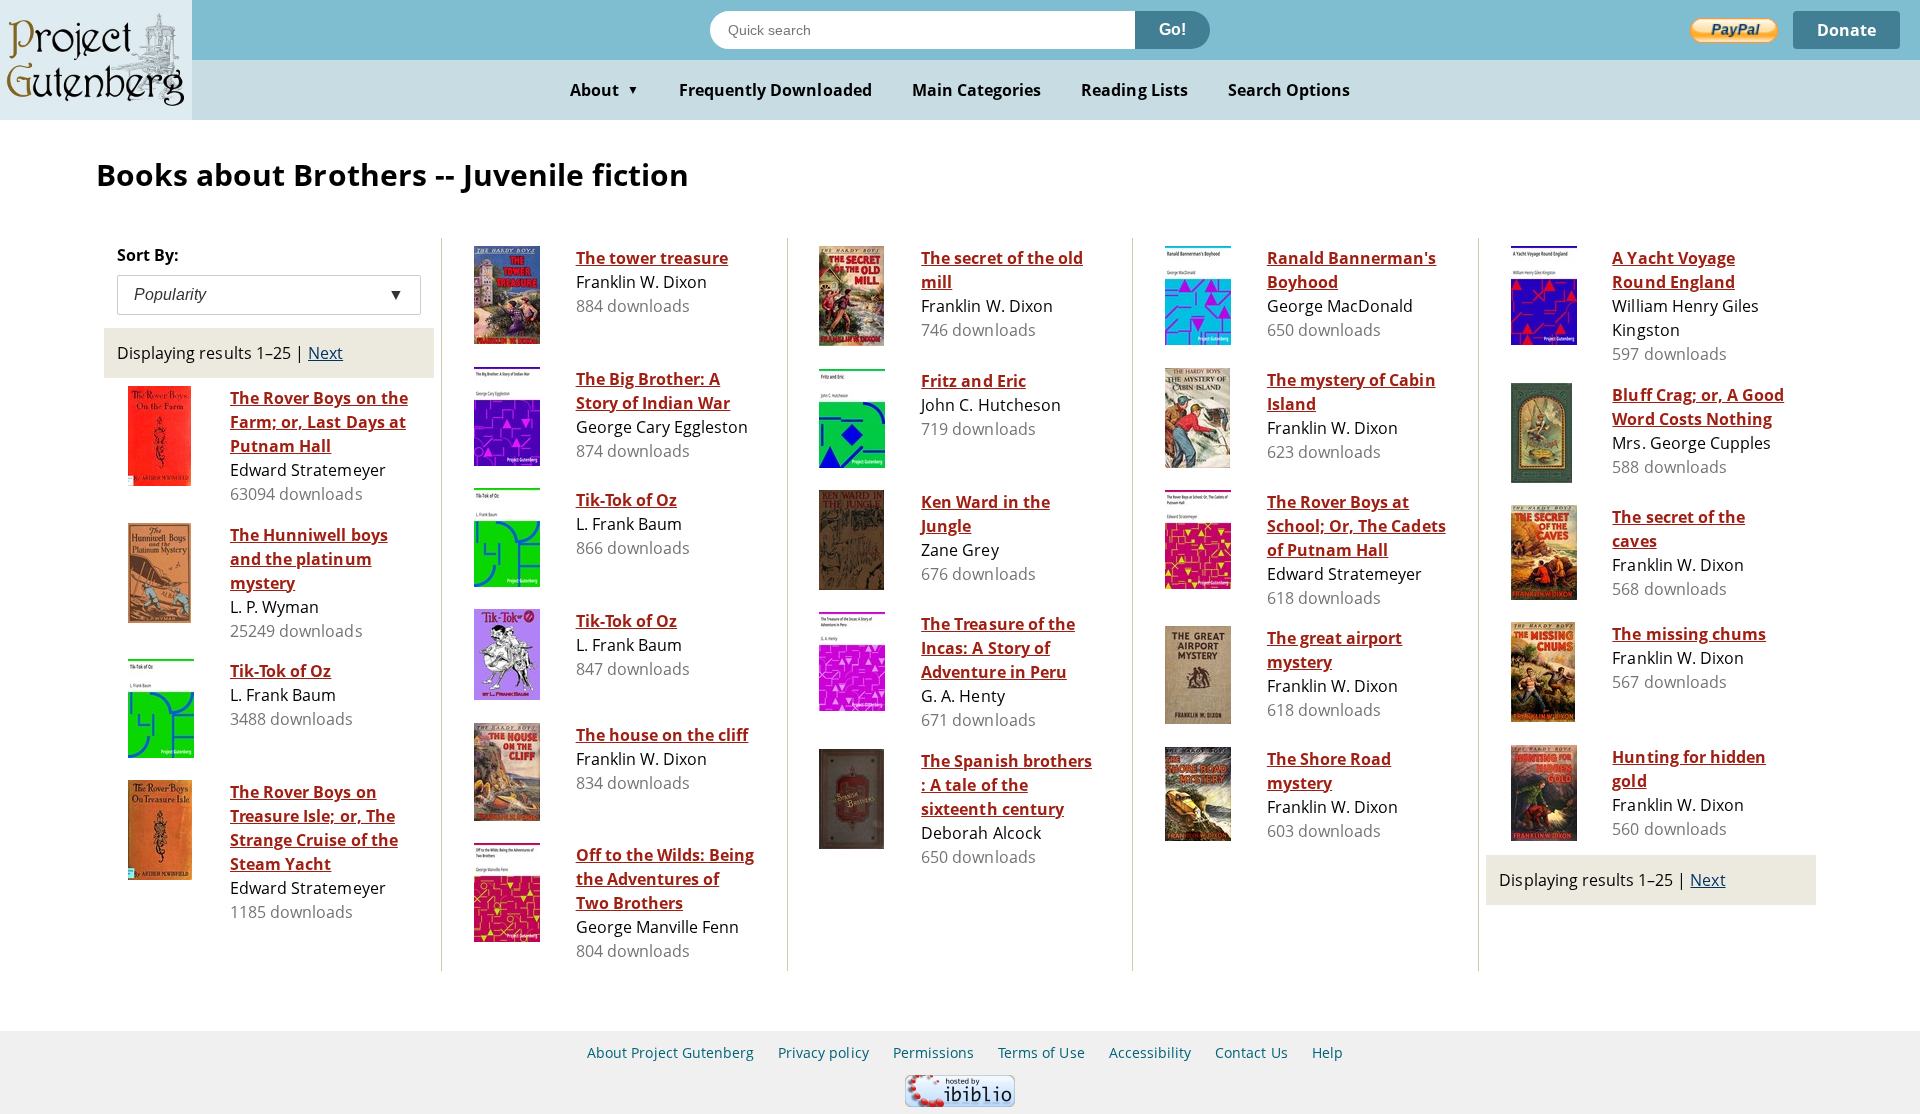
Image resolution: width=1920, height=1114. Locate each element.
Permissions (933, 1052)
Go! (1172, 29)
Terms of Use (1041, 1052)
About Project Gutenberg (670, 1052)
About (604, 90)
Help (1327, 1052)
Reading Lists (1134, 90)
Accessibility (1150, 1052)
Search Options (1289, 90)
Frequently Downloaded (775, 90)
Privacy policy (823, 1052)
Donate (1846, 30)
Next (325, 353)
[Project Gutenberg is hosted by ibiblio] (960, 1101)
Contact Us (1251, 1052)
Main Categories (977, 90)
